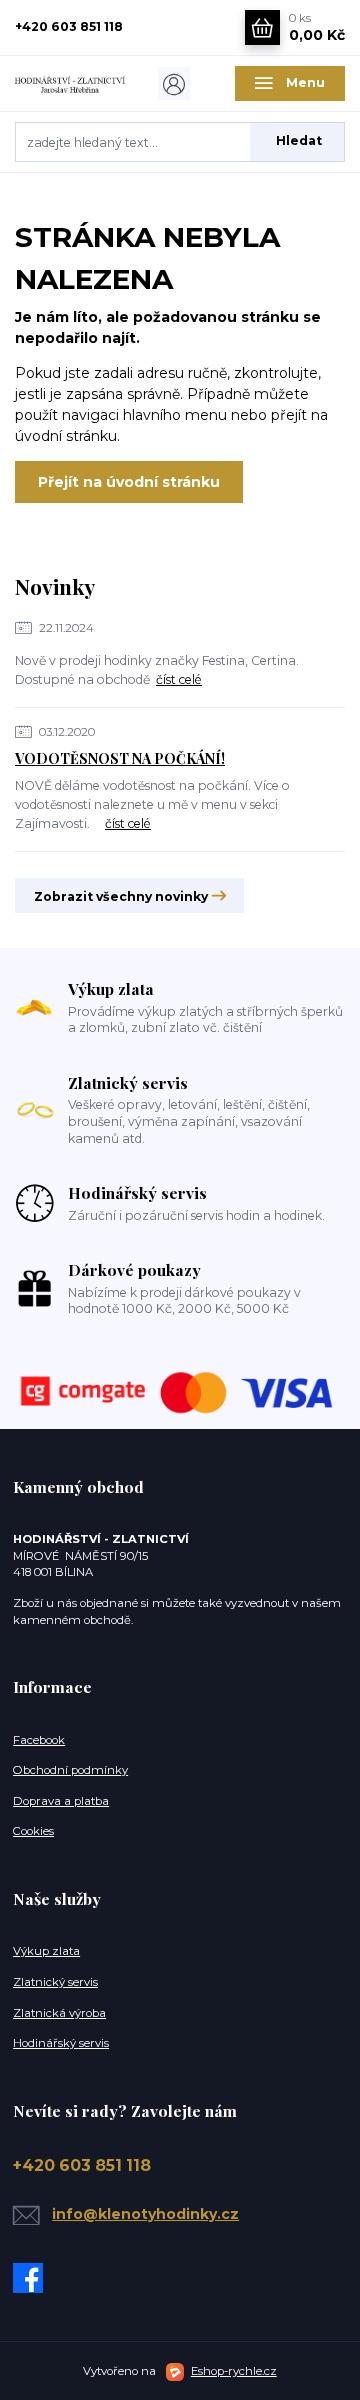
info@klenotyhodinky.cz (145, 2214)
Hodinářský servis (61, 2043)
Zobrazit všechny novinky (121, 896)
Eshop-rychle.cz (234, 2371)
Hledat (299, 140)
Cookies (33, 1831)
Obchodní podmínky (70, 1770)
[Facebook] (32, 2278)
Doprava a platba (61, 1801)
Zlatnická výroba (59, 2013)
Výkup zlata (46, 1951)
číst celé (179, 679)
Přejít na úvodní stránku (129, 482)
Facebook (39, 1740)
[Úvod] (70, 83)
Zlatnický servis (55, 1982)
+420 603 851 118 (69, 26)
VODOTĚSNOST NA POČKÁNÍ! (120, 758)
